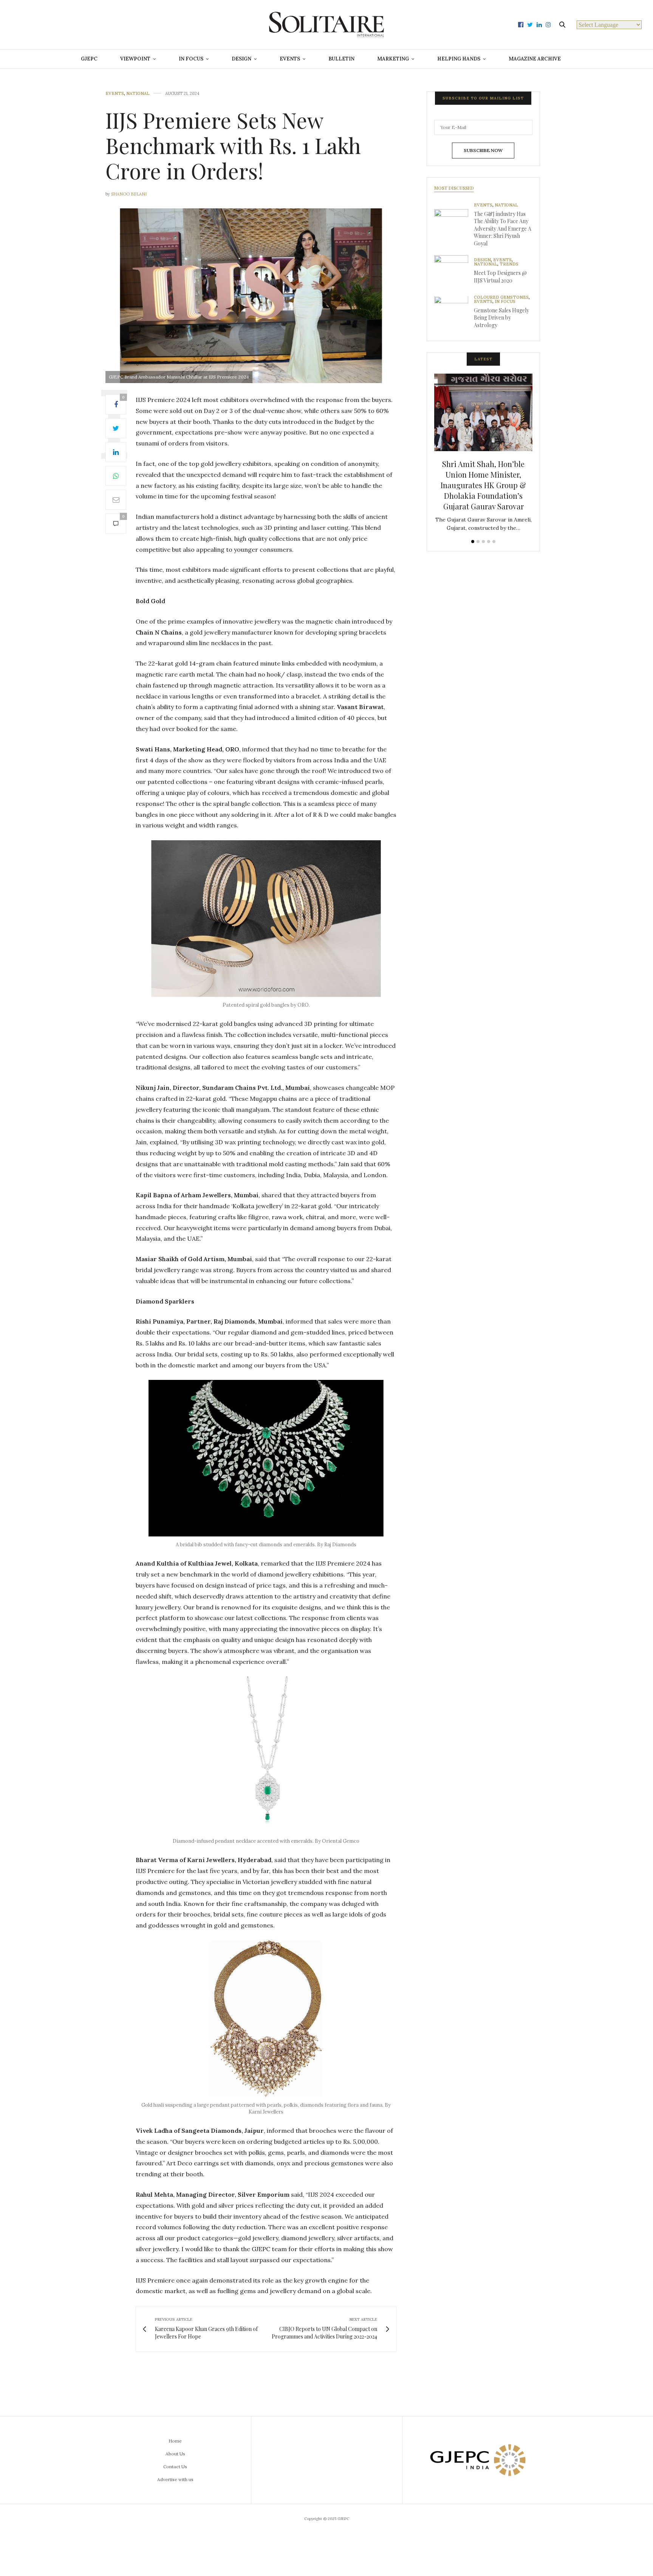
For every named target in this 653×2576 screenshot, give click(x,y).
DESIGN (241, 59)
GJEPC (89, 59)
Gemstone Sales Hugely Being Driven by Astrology (501, 318)
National (138, 94)
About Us (175, 2454)
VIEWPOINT (135, 59)
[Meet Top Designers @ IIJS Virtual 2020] (454, 272)
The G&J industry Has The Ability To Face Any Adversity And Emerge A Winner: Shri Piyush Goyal (503, 229)
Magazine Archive (535, 59)
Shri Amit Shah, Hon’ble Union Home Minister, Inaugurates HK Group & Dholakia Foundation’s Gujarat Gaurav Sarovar (483, 485)
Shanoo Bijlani (129, 194)
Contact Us (175, 2467)
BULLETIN (341, 59)
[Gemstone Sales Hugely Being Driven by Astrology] (454, 313)
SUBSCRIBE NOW (483, 150)
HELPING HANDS (459, 59)
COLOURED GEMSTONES (501, 297)
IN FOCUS (191, 59)
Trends (509, 265)
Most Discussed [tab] (454, 188)
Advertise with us (175, 2479)
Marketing (393, 59)
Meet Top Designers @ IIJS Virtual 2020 (500, 277)
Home (175, 2441)
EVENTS (290, 59)
